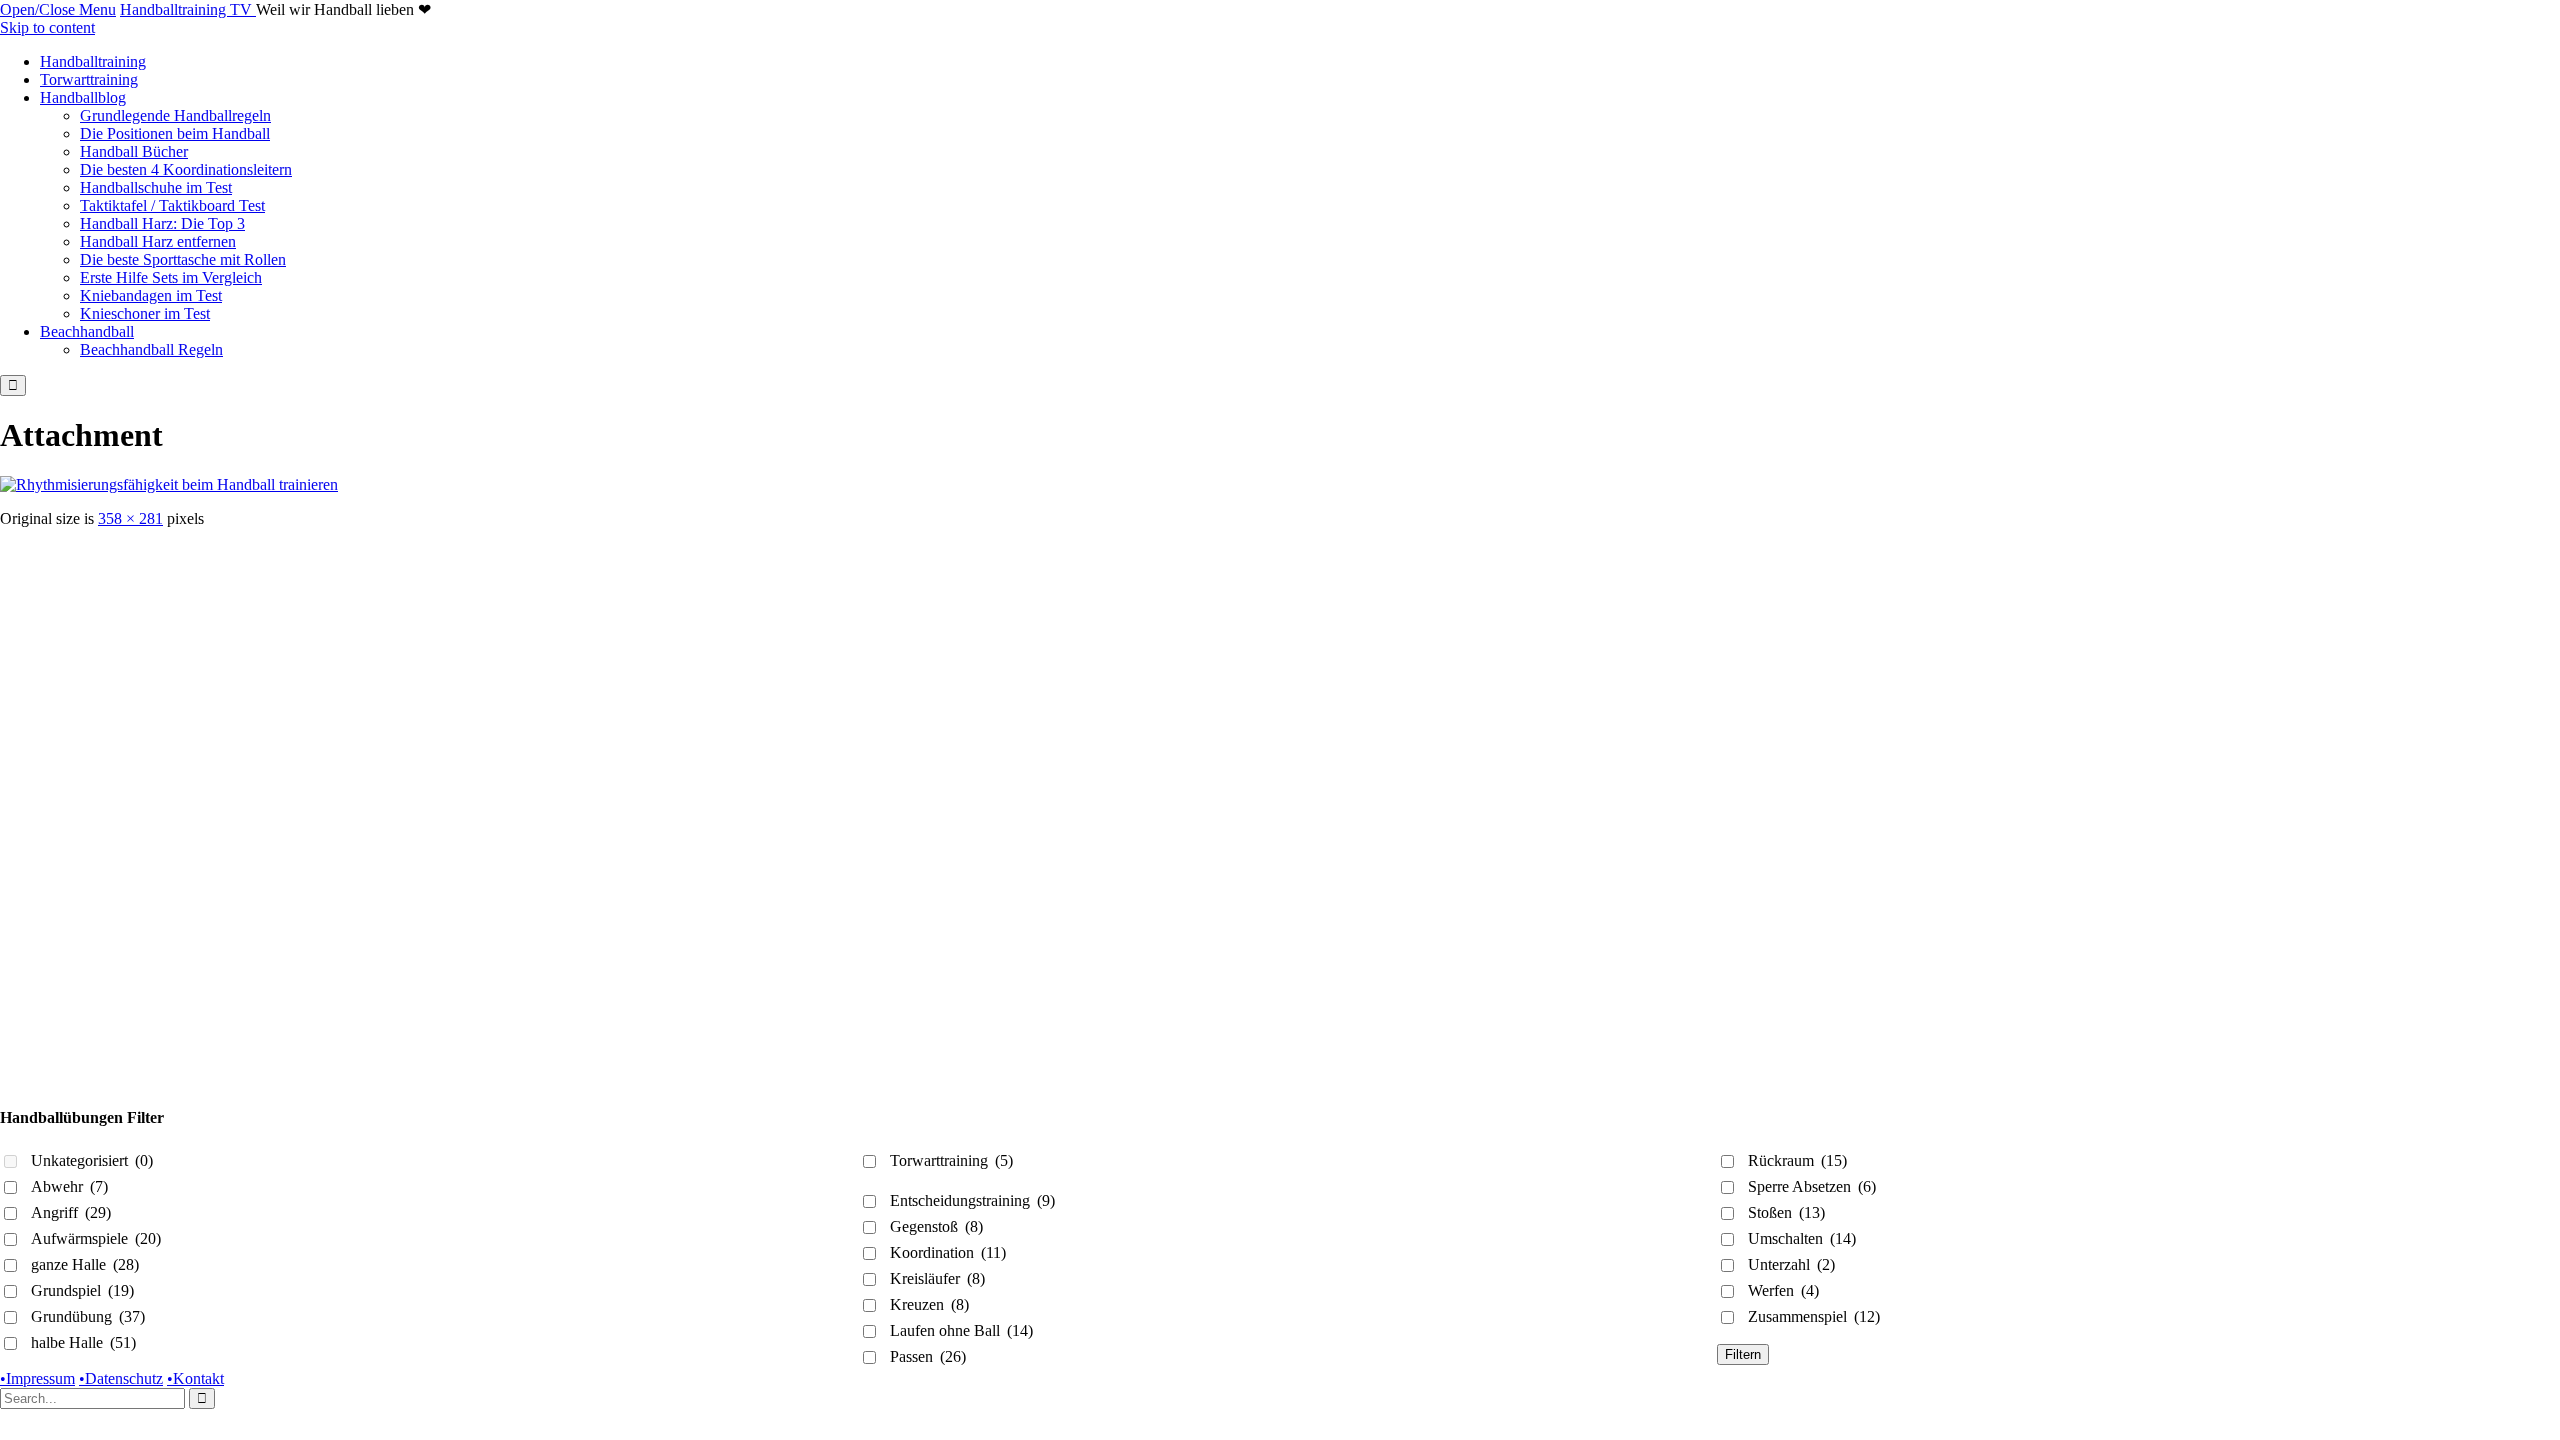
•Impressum (37, 1378)
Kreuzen (929, 1304)
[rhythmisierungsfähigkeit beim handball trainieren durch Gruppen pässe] (169, 484)
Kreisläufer (937, 1278)
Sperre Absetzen (1812, 1186)
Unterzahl (1791, 1264)
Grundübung (88, 1316)
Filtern (1743, 1354)
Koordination (948, 1252)
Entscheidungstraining (972, 1200)
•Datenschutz (121, 1378)
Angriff (71, 1212)
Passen (928, 1356)
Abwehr (69, 1186)
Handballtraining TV (188, 9)
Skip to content (47, 27)
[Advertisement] (600, 668)
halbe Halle (83, 1342)
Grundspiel (82, 1290)
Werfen (1783, 1290)
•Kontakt (195, 1378)
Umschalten (1802, 1238)
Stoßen (1786, 1212)
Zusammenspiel (1814, 1316)
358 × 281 (130, 518)
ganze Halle (85, 1264)
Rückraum (1797, 1160)
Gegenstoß (936, 1226)
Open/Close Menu (58, 9)
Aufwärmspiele (96, 1238)
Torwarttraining (951, 1160)
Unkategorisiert (92, 1160)
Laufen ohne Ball (961, 1330)
